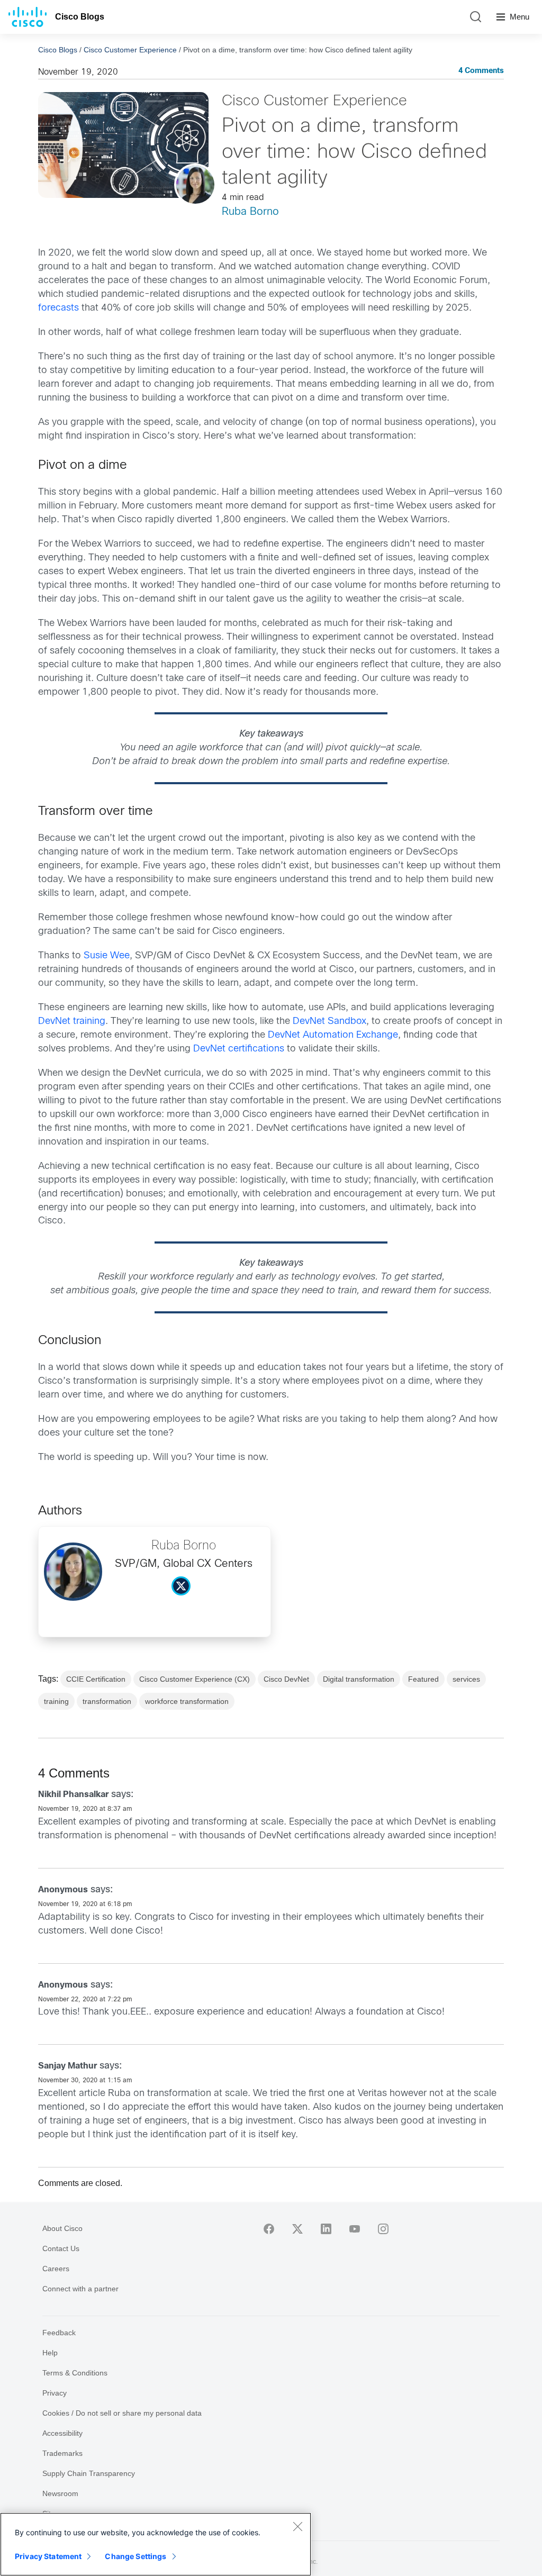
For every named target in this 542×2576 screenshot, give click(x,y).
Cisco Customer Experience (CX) (195, 1679)
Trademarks (62, 2453)
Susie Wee (107, 956)
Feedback (59, 2333)
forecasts (58, 308)
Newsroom (60, 2493)
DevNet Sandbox (329, 1022)
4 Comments (481, 71)
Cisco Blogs (80, 17)
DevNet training (72, 1022)
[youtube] (355, 2229)
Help (50, 2353)
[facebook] (269, 2229)
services (466, 1679)
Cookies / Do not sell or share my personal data (122, 2413)
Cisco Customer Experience (130, 50)
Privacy (55, 2393)
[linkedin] (326, 2229)
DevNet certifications (239, 1049)
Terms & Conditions (75, 2373)
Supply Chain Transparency (89, 2473)
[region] (156, 2544)
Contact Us (61, 2248)
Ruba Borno (250, 212)
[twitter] (297, 2229)
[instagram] (383, 2229)
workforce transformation (187, 1701)
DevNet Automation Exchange (333, 1035)
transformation (107, 1701)
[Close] (297, 2526)
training (56, 1701)
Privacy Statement (48, 2556)
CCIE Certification (96, 1679)
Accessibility (62, 2433)
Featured (423, 1679)
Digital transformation (359, 1679)
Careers (56, 2269)
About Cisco (62, 2228)
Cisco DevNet (286, 1679)
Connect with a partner (80, 2289)
